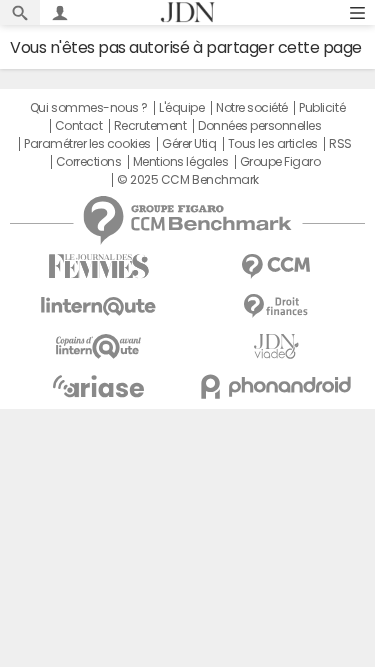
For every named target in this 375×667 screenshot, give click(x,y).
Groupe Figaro (280, 162)
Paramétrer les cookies (87, 144)
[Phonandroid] (277, 386)
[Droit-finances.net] (277, 306)
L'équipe (181, 108)
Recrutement (150, 126)
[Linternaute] (99, 306)
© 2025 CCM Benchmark (187, 180)
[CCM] (277, 266)
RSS (340, 144)
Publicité (322, 108)
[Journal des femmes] (99, 266)
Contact (79, 126)
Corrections (89, 162)
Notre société (252, 108)
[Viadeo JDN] (277, 346)
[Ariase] (99, 386)
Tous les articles (273, 144)
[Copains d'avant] (99, 346)
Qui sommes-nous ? (89, 108)
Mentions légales (180, 162)
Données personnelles (259, 126)
